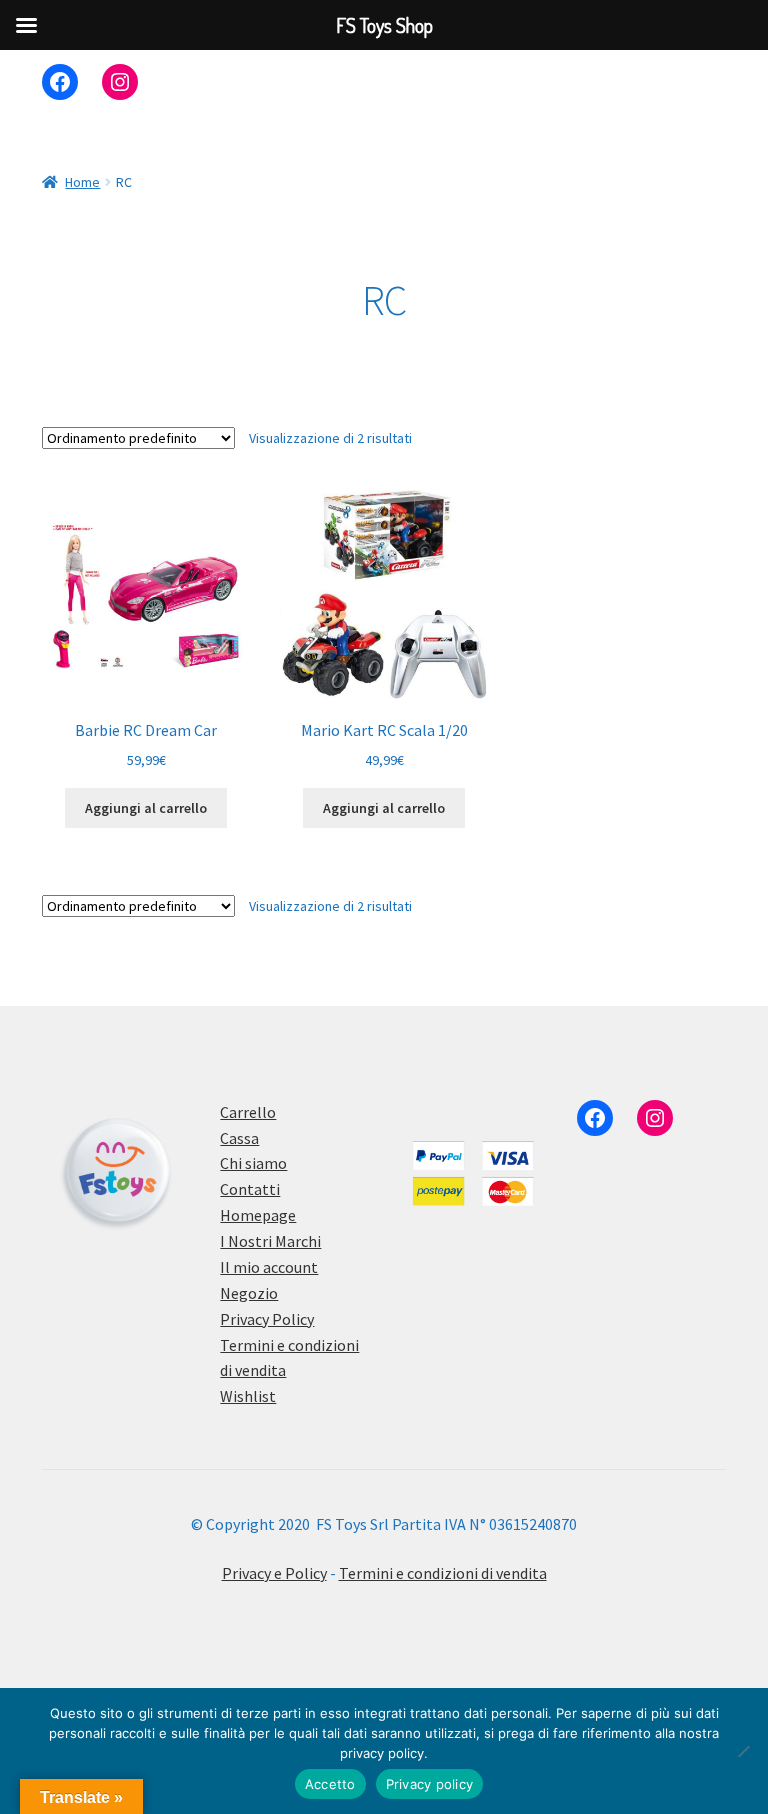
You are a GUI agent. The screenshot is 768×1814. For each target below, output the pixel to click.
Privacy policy (430, 1784)
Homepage (258, 1215)
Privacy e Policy (274, 1573)
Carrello (248, 1112)
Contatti (250, 1189)
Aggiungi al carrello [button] (146, 808)
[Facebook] (60, 82)
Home (82, 182)
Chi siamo (253, 1163)
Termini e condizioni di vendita (443, 1573)
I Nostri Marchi (270, 1241)
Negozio (249, 1293)
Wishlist (248, 1396)
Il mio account (269, 1267)
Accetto (330, 1784)
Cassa (239, 1138)
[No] (743, 1751)
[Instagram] (120, 82)
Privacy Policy (267, 1319)
